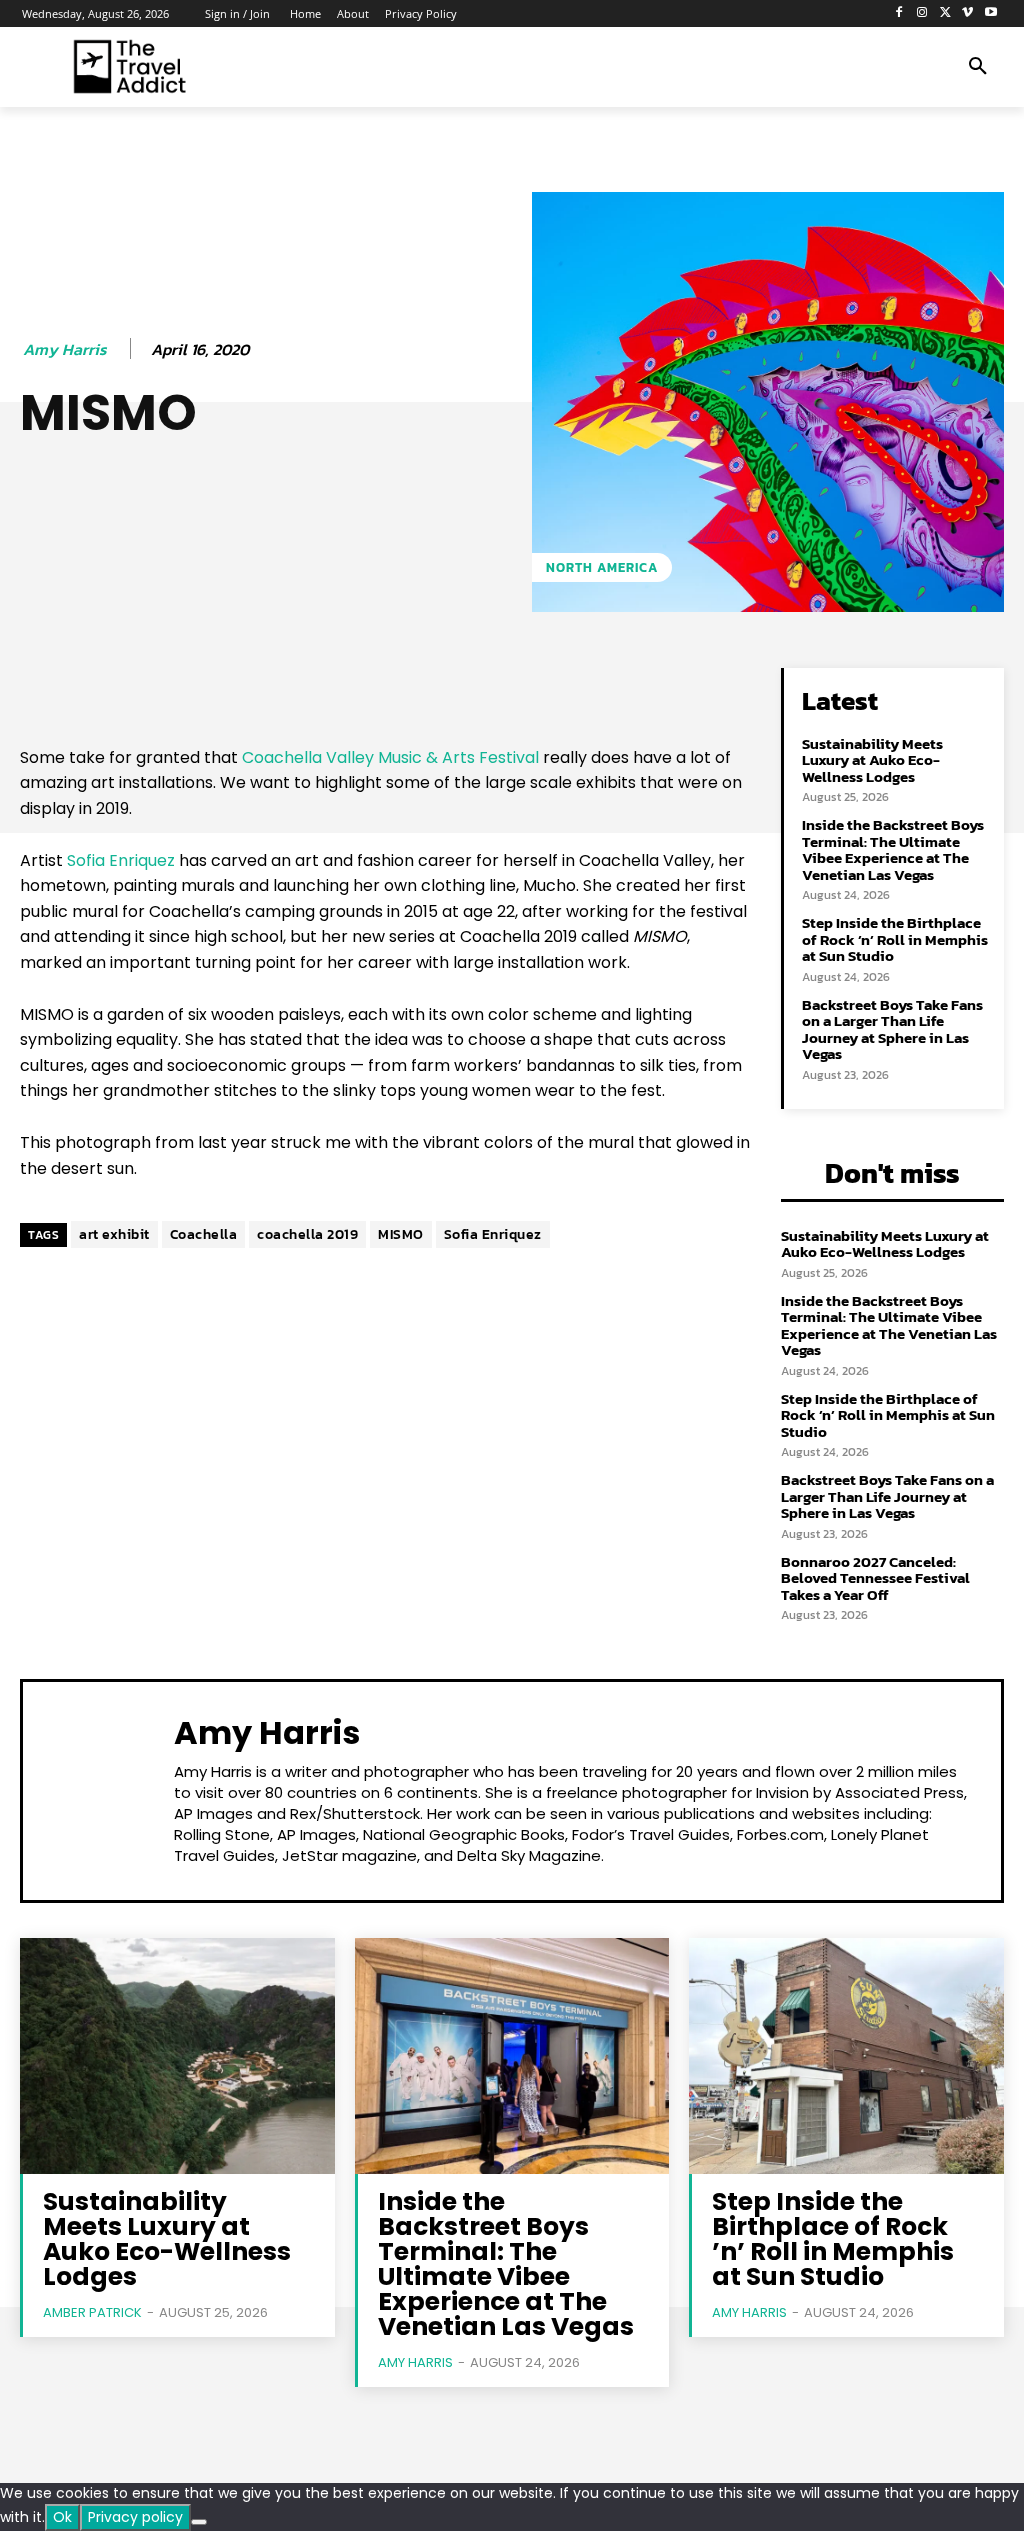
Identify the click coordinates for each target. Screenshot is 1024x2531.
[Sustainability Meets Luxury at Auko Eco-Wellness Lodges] (177, 2056)
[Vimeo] (967, 13)
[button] (978, 67)
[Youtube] (990, 13)
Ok (62, 2517)
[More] (662, 688)
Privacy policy (135, 2517)
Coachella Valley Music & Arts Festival (390, 757)
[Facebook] (899, 13)
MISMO (401, 1234)
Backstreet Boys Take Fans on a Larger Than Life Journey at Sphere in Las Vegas (892, 1029)
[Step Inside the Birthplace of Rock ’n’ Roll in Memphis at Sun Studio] (846, 2056)
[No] (199, 2522)
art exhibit (114, 1234)
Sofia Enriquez (121, 860)
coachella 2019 (307, 1234)
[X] (945, 13)
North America (602, 567)
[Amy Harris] (101, 1788)
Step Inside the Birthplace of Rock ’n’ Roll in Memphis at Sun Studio (895, 939)
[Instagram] (922, 13)
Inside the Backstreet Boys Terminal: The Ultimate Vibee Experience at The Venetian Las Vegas (893, 849)
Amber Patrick (92, 2312)
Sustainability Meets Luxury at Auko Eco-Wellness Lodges (872, 760)
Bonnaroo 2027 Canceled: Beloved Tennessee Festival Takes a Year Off (875, 1578)
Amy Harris (65, 349)
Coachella (204, 1234)
